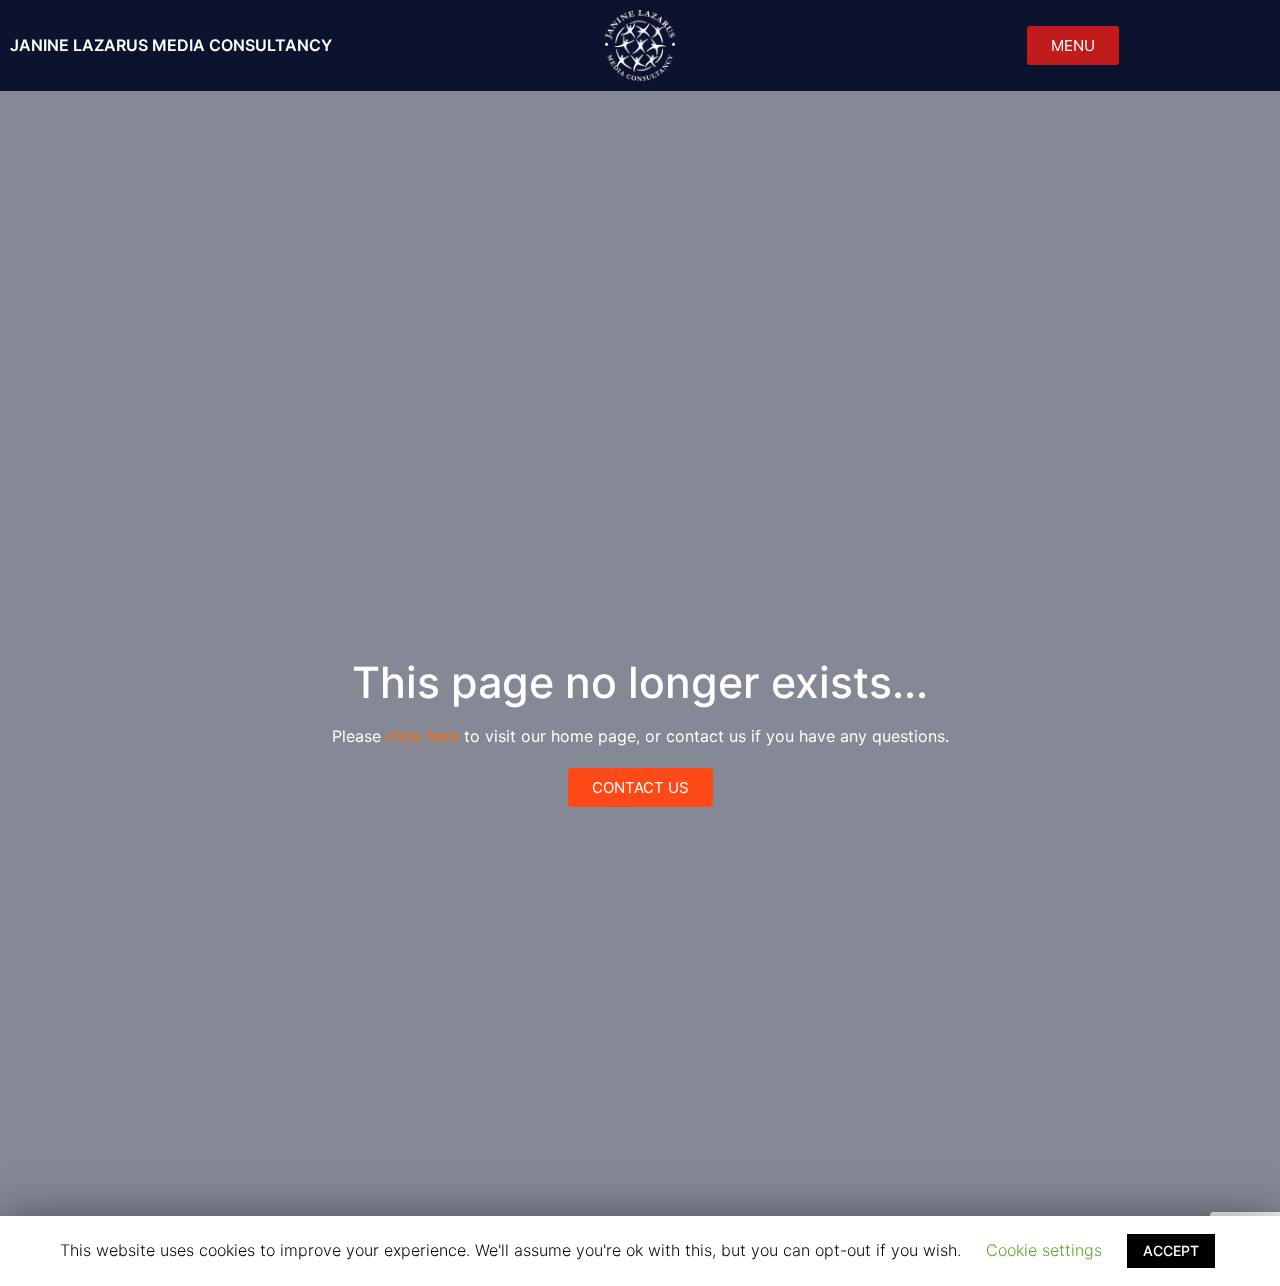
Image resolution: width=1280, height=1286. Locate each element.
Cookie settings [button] (1044, 1250)
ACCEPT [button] (1171, 1250)
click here (422, 736)
